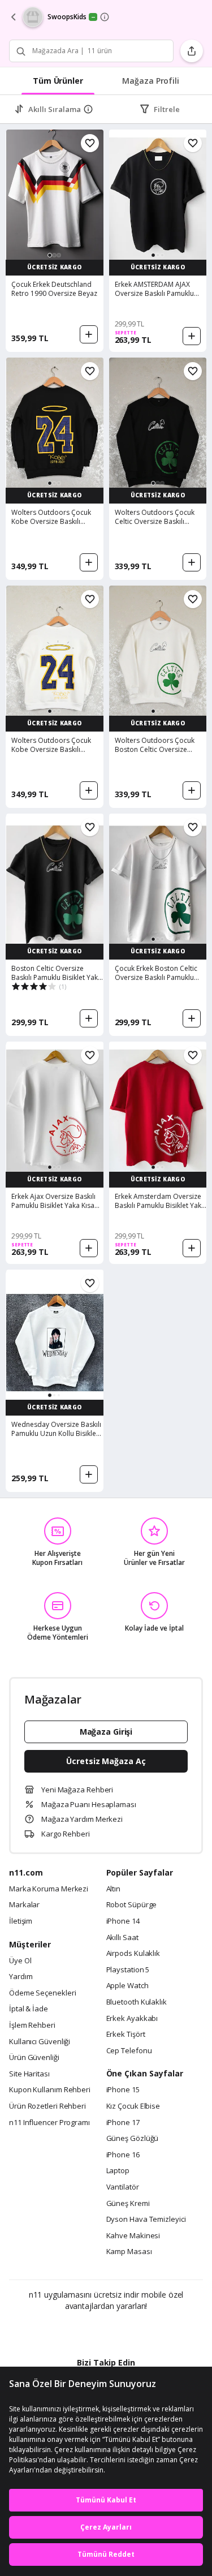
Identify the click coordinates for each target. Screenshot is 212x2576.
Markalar (24, 1905)
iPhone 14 (123, 1921)
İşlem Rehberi (32, 2025)
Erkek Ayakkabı (132, 2019)
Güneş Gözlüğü (133, 2139)
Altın (114, 1889)
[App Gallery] (137, 2330)
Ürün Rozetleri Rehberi (47, 2106)
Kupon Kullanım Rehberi (50, 2090)
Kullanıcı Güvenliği (40, 2042)
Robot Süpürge (132, 1905)
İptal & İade (29, 2009)
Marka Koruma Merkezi (49, 1889)
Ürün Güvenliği (34, 2058)
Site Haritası (29, 2074)
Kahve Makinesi (133, 2236)
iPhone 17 (123, 2123)
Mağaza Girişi (106, 1732)
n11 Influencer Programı (49, 2123)
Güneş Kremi (128, 2204)
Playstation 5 (128, 1970)
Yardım (21, 1977)
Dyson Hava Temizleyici (146, 2220)
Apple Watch (127, 1986)
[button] (50, 255)
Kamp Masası (129, 2252)
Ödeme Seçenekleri (42, 1993)
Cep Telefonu (129, 2051)
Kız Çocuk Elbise (133, 2106)
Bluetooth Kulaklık (137, 2002)
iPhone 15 (123, 2090)
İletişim (21, 1921)
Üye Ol (20, 1961)
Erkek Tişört (126, 2035)
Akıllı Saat (122, 1938)
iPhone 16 (123, 2155)
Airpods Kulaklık (133, 1954)
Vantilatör (123, 2187)
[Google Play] (71, 2330)
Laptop (118, 2171)
